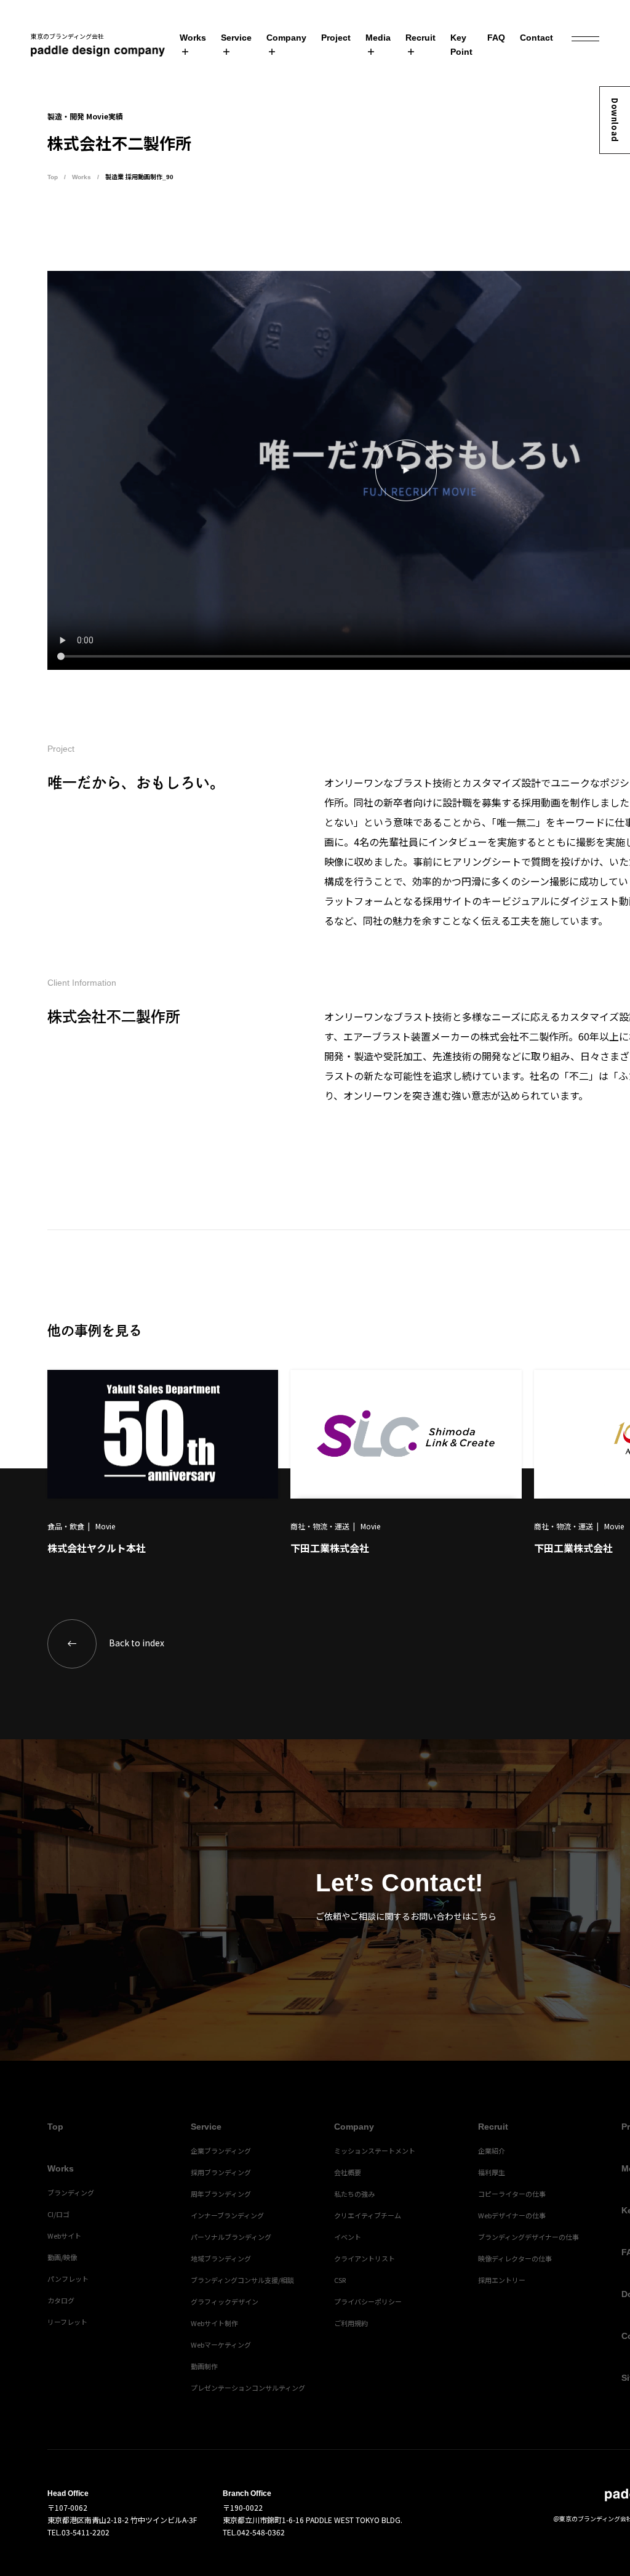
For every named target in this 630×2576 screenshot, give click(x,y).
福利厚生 (492, 2172)
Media (378, 38)
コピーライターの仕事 (512, 2194)
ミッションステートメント (375, 2151)
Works (193, 38)
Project (336, 38)
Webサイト (64, 2236)
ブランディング (71, 2192)
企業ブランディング (221, 2151)
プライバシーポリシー (368, 2301)
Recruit (421, 38)
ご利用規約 (351, 2323)
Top (53, 177)
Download (615, 120)
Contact (536, 38)
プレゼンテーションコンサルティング (248, 2388)
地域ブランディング (221, 2258)
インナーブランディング (227, 2215)
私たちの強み (354, 2194)
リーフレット (67, 2322)
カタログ (61, 2300)
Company (286, 38)
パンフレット (68, 2279)
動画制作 (204, 2366)
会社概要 (348, 2172)
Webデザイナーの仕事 (512, 2215)
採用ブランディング (221, 2172)
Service (236, 38)
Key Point (461, 45)
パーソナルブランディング (231, 2237)
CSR (340, 2280)
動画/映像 (62, 2257)
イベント (348, 2237)
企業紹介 (492, 2151)
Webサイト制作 (214, 2323)
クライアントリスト (365, 2258)
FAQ (496, 38)
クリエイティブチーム (368, 2215)
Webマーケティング (221, 2345)
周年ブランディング (221, 2194)
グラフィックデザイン (225, 2301)
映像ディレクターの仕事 (515, 2258)
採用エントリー (502, 2280)
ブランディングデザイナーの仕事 (528, 2237)
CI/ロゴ (58, 2214)
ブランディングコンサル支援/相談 (242, 2280)
